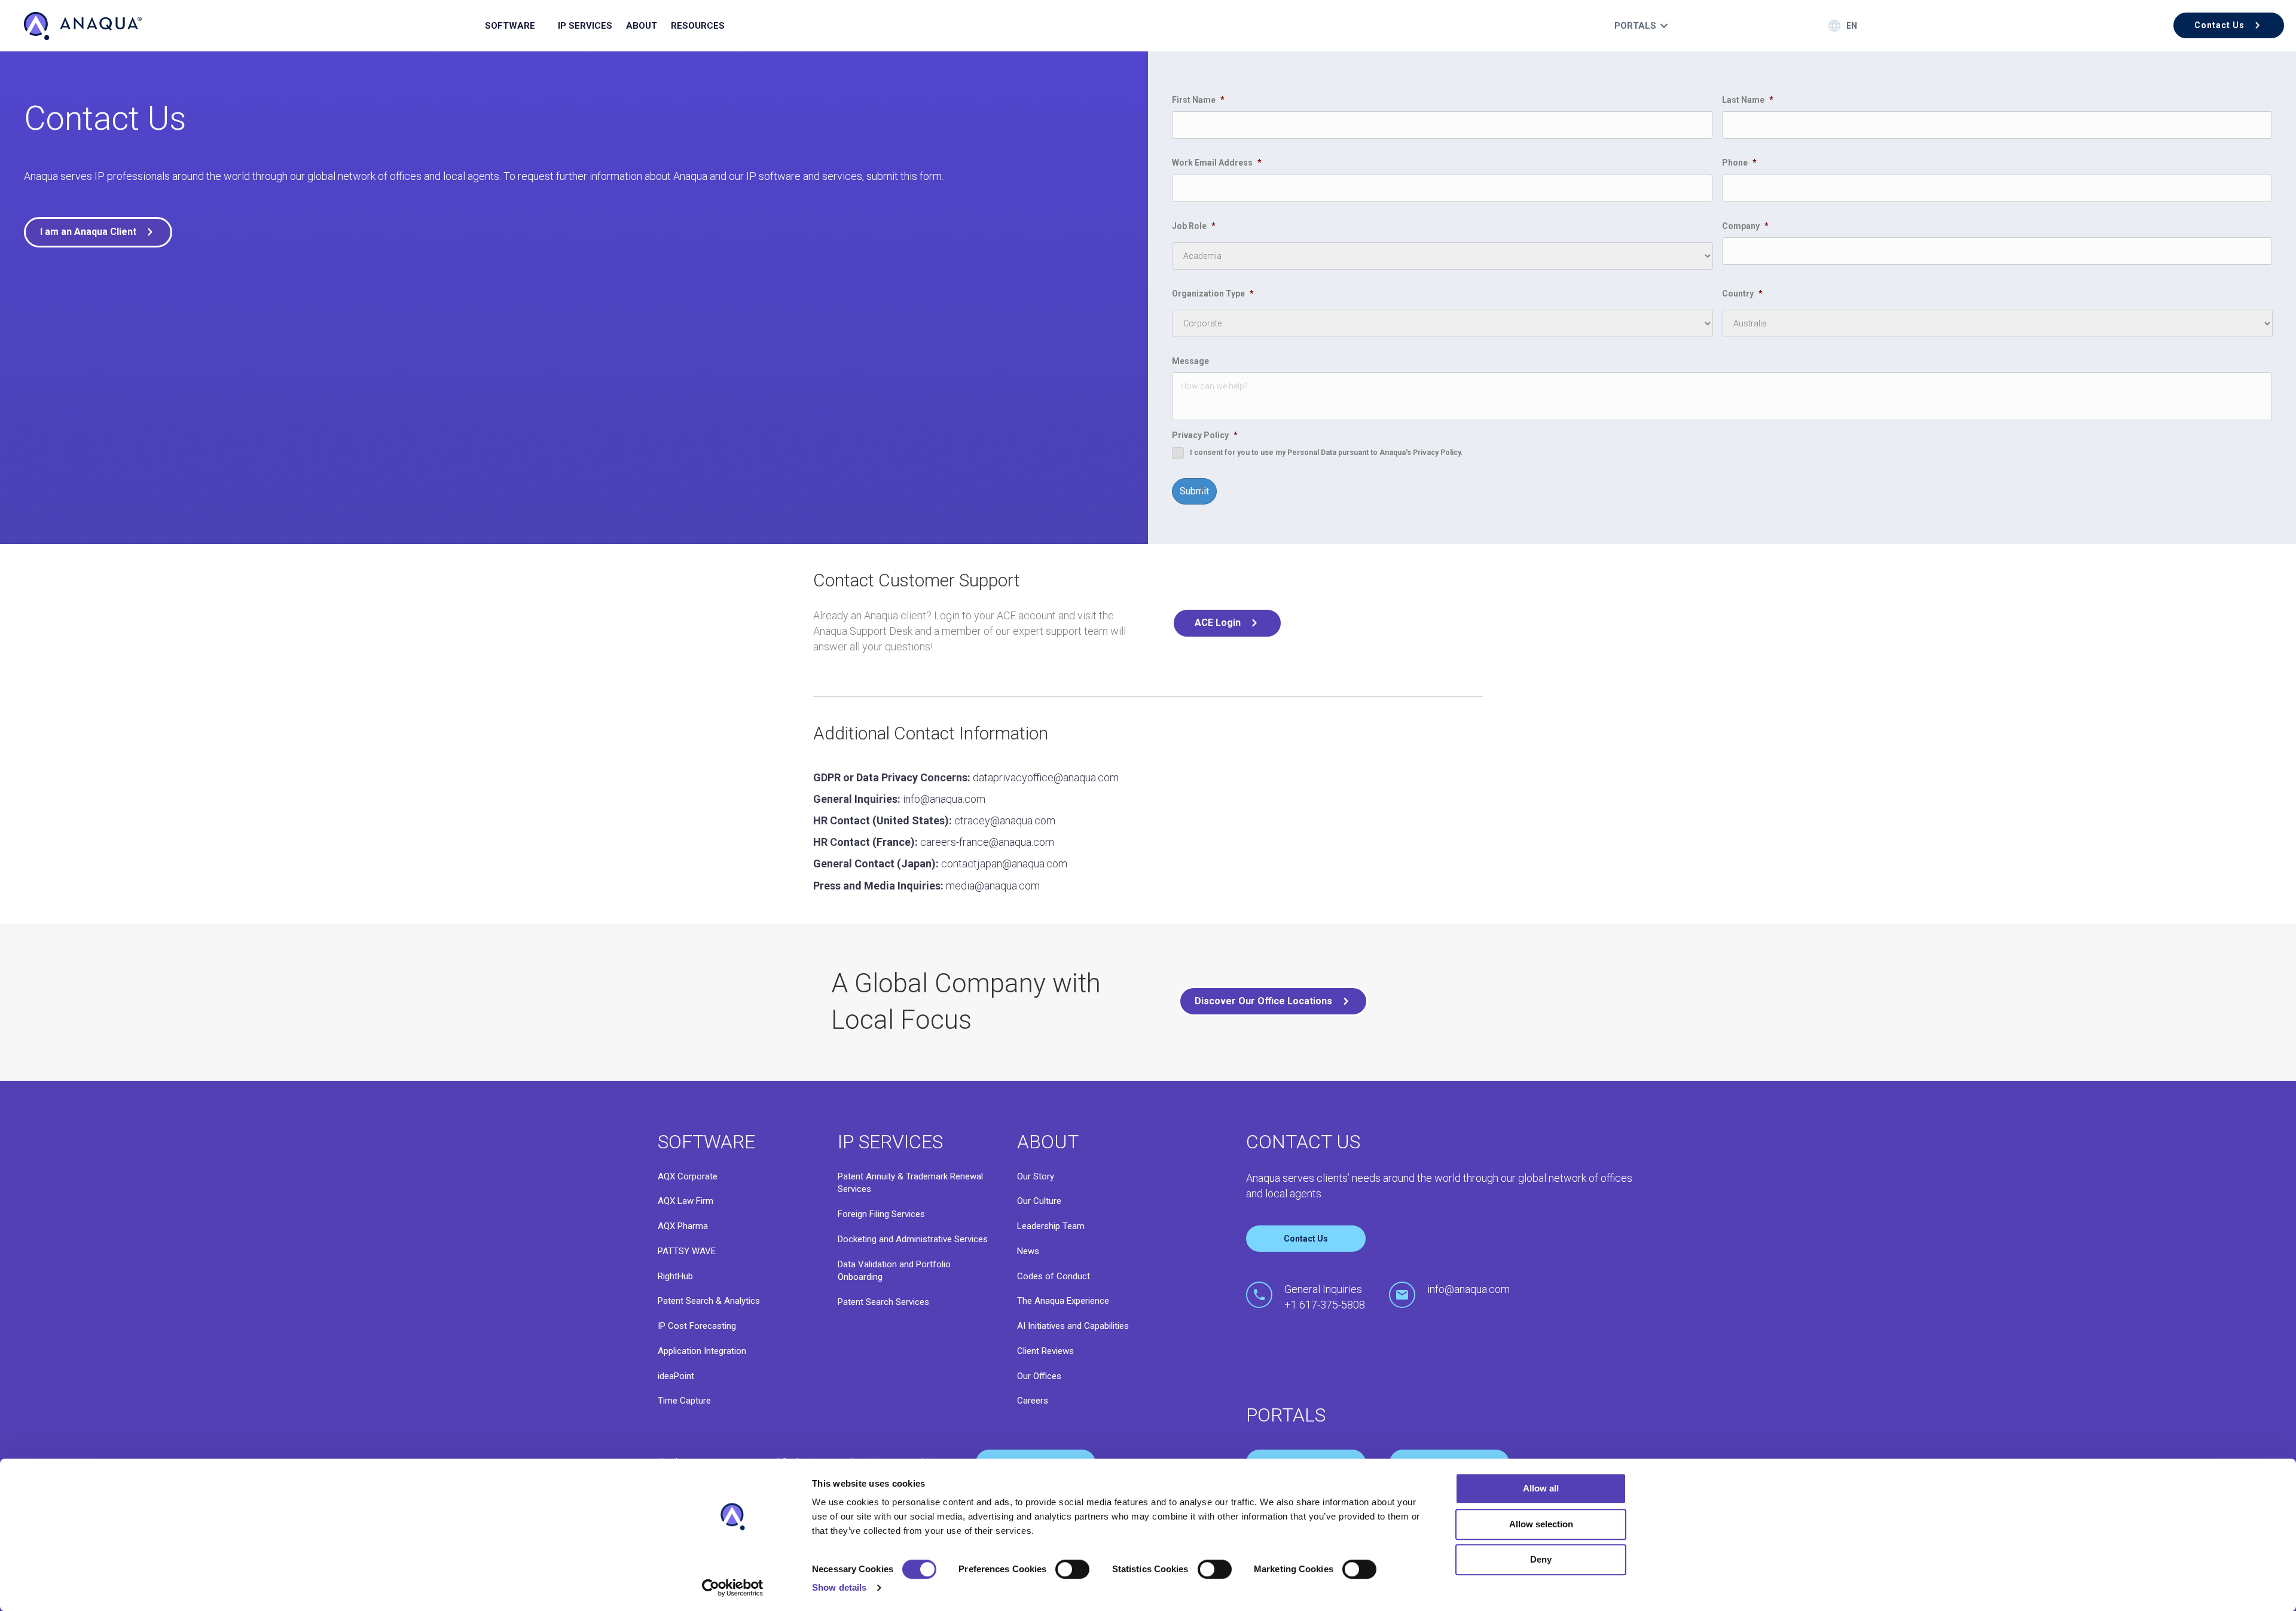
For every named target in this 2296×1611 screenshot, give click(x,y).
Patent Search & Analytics (709, 1301)
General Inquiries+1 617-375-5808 (1325, 1297)
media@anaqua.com (993, 886)
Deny (1541, 1559)
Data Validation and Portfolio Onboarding (894, 1271)
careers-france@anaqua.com (987, 842)
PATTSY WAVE (687, 1251)
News (1028, 1251)
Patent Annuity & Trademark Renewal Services (910, 1183)
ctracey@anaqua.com (1005, 820)
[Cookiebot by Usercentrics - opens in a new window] (733, 1588)
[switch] (1072, 1569)
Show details (839, 1587)
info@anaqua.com (944, 799)
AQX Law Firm (686, 1201)
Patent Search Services (883, 1302)
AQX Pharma (683, 1226)
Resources (698, 26)
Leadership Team (1051, 1226)
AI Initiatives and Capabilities (1073, 1326)
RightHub (675, 1276)
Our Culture (1039, 1201)
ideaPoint (676, 1376)
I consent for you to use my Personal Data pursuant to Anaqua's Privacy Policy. (1326, 453)
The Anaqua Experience (1063, 1301)
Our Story (1036, 1176)
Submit (1194, 491)
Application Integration (702, 1351)
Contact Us (1306, 1239)
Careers (1033, 1401)
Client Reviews (1045, 1351)
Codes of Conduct (1054, 1276)
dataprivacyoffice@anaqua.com (1046, 777)
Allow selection (1541, 1524)
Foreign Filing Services (881, 1214)
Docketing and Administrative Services (913, 1239)
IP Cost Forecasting (697, 1326)
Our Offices (1039, 1376)
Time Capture (684, 1401)
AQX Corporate (688, 1176)
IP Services (585, 26)
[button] (2229, 25)
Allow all (1541, 1488)
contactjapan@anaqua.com (1004, 863)
